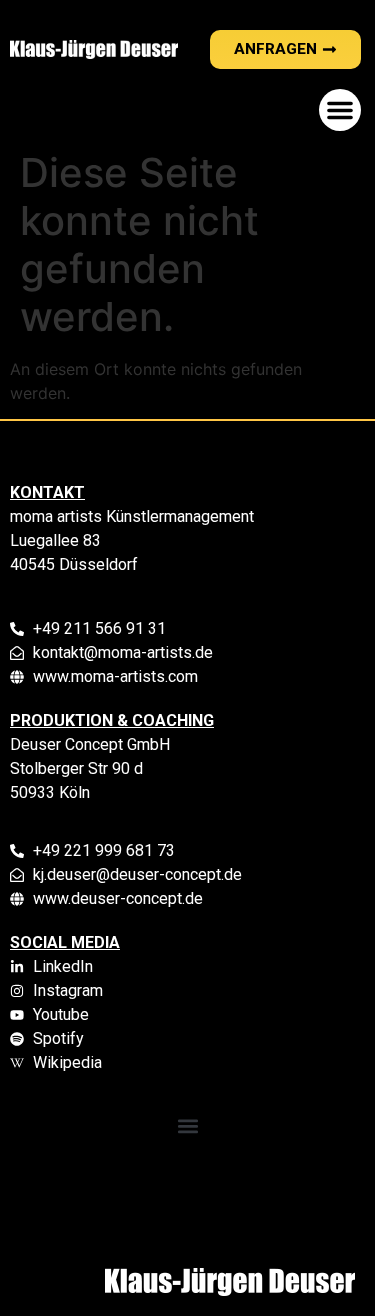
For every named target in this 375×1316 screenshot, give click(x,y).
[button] (340, 110)
